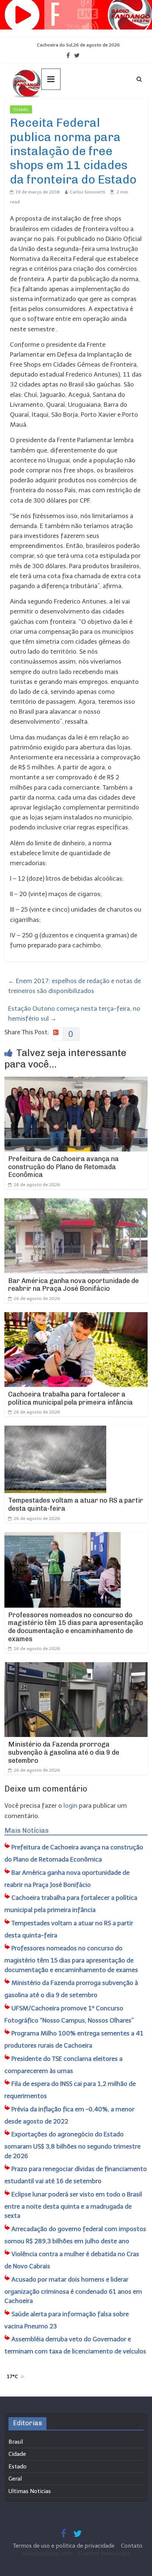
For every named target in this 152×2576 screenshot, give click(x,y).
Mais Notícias (27, 1831)
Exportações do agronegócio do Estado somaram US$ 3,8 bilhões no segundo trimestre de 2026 (72, 2145)
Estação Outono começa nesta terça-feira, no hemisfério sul (74, 1013)
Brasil (16, 2442)
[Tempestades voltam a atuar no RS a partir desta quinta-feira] (55, 1430)
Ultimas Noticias (54, 109)
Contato (132, 2546)
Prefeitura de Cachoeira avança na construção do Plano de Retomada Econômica (63, 1167)
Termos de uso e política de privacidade (64, 2546)
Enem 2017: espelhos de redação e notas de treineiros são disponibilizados (75, 986)
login (70, 1806)
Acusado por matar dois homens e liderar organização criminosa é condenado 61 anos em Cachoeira (73, 2290)
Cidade (17, 2454)
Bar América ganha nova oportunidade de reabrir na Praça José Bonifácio (73, 1285)
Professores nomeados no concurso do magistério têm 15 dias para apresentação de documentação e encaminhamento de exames (76, 1627)
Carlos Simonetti (87, 192)
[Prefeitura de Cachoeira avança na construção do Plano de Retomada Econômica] (76, 1081)
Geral (15, 2479)
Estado (21, 109)
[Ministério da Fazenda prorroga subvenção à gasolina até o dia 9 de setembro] (76, 1667)
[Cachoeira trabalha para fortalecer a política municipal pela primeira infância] (76, 1317)
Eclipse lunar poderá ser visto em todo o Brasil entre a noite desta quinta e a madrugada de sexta (73, 2205)
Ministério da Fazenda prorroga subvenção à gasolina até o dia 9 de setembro (64, 1752)
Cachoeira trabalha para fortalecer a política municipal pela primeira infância (70, 1398)
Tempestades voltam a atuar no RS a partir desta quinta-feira (76, 1504)
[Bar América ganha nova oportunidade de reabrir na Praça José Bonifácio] (76, 1203)
